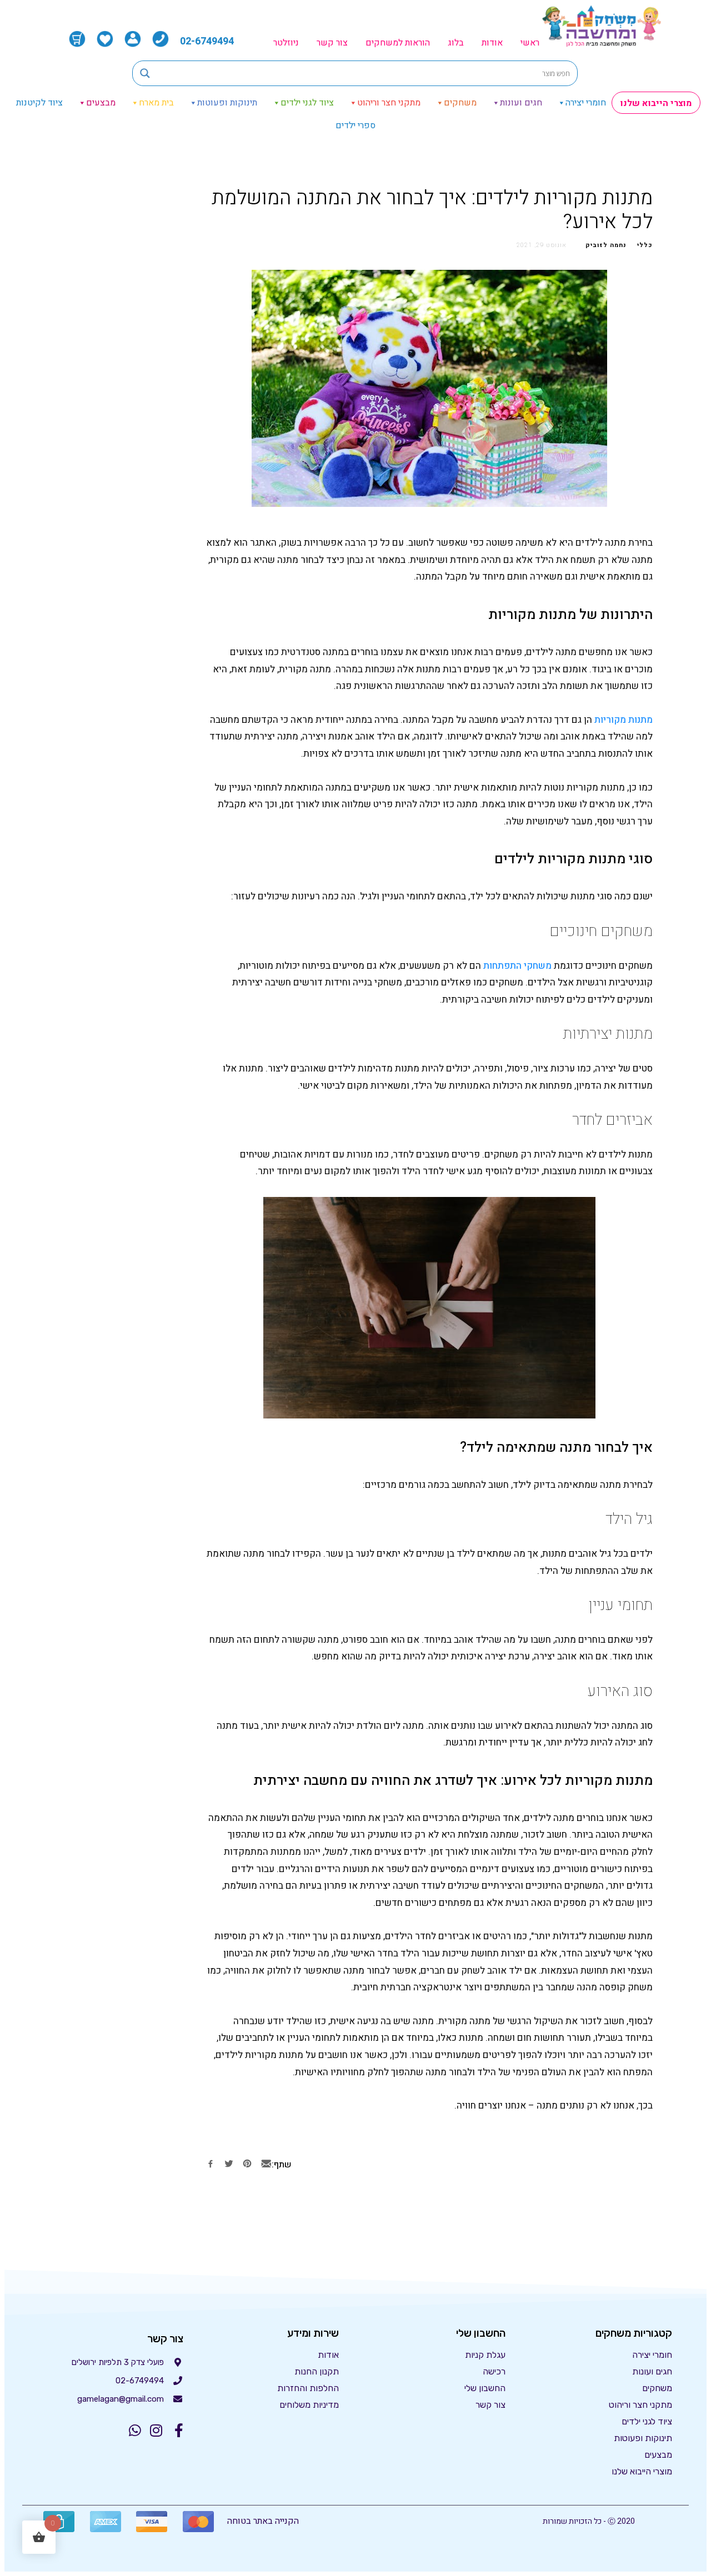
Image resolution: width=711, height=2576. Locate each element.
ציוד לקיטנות (39, 103)
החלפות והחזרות (308, 2388)
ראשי (530, 43)
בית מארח (156, 103)
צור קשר (332, 43)
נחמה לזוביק (606, 245)
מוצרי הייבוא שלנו (656, 103)
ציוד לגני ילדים (307, 103)
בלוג (456, 43)
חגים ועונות (521, 103)
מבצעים (101, 103)
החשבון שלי (485, 2388)
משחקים (460, 103)
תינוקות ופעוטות (227, 103)
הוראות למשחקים (398, 43)
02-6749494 (207, 41)
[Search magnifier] (145, 73)
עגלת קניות (485, 2355)
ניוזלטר (286, 43)
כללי (645, 245)
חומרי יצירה (586, 103)
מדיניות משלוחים (309, 2405)
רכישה (494, 2371)
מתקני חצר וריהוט (389, 103)
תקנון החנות (317, 2371)
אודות (492, 43)
